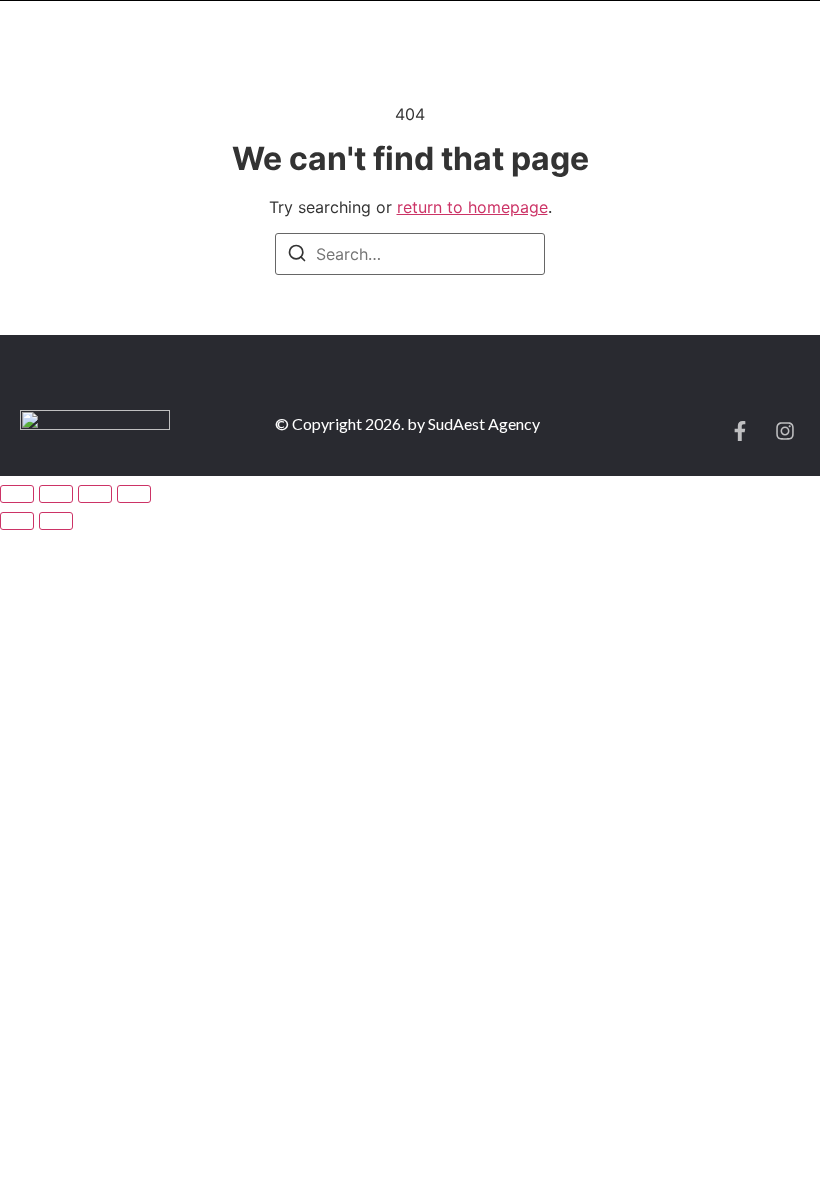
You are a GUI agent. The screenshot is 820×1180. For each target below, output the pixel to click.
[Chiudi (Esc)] (134, 494)
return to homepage (472, 207)
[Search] (297, 256)
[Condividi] (95, 494)
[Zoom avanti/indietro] (17, 494)
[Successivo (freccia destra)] (56, 521)
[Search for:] (410, 254)
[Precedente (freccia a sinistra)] (17, 521)
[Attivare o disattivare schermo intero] (56, 494)
